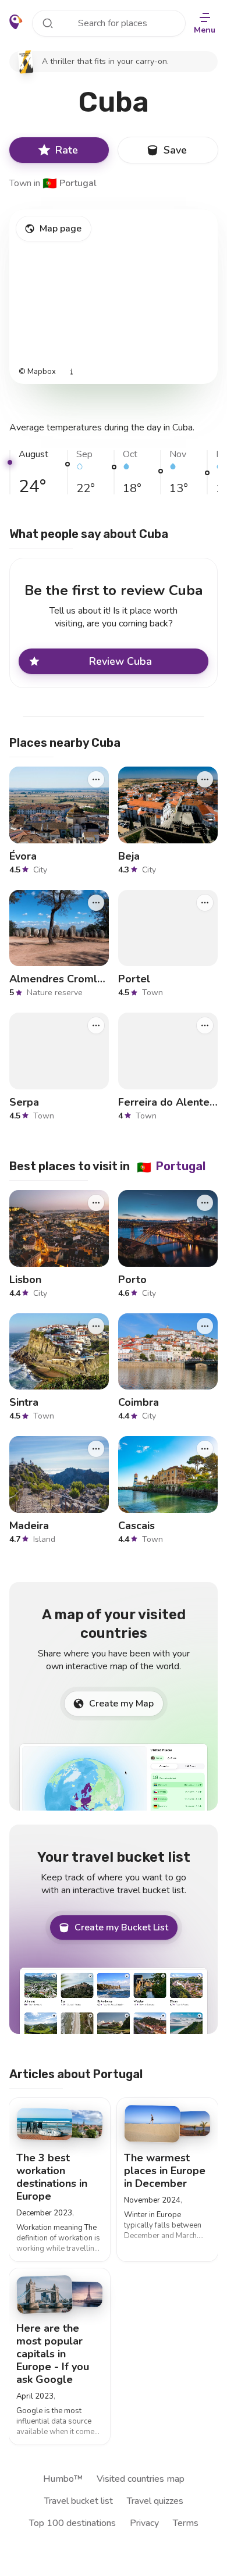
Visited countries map (141, 2479)
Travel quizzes (155, 2501)
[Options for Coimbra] (205, 1326)
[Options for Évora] (96, 779)
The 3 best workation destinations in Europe (52, 2177)
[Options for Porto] (205, 1203)
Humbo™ (63, 2479)
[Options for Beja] (205, 779)
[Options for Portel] (205, 903)
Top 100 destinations (72, 2523)
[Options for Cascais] (205, 1449)
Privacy (144, 2523)
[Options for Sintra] (96, 1326)
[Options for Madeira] (96, 1449)
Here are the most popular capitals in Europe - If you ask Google (53, 2354)
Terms (186, 2523)
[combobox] (109, 23)
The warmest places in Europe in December (165, 2171)
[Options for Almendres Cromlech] (96, 903)
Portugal (70, 183)
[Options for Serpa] (96, 1025)
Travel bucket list (79, 2501)
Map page (61, 229)
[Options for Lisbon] (96, 1203)
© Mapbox (37, 372)
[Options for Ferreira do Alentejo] (205, 1025)
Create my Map (121, 1704)
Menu (205, 30)
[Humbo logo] (16, 22)
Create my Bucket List (121, 1927)
